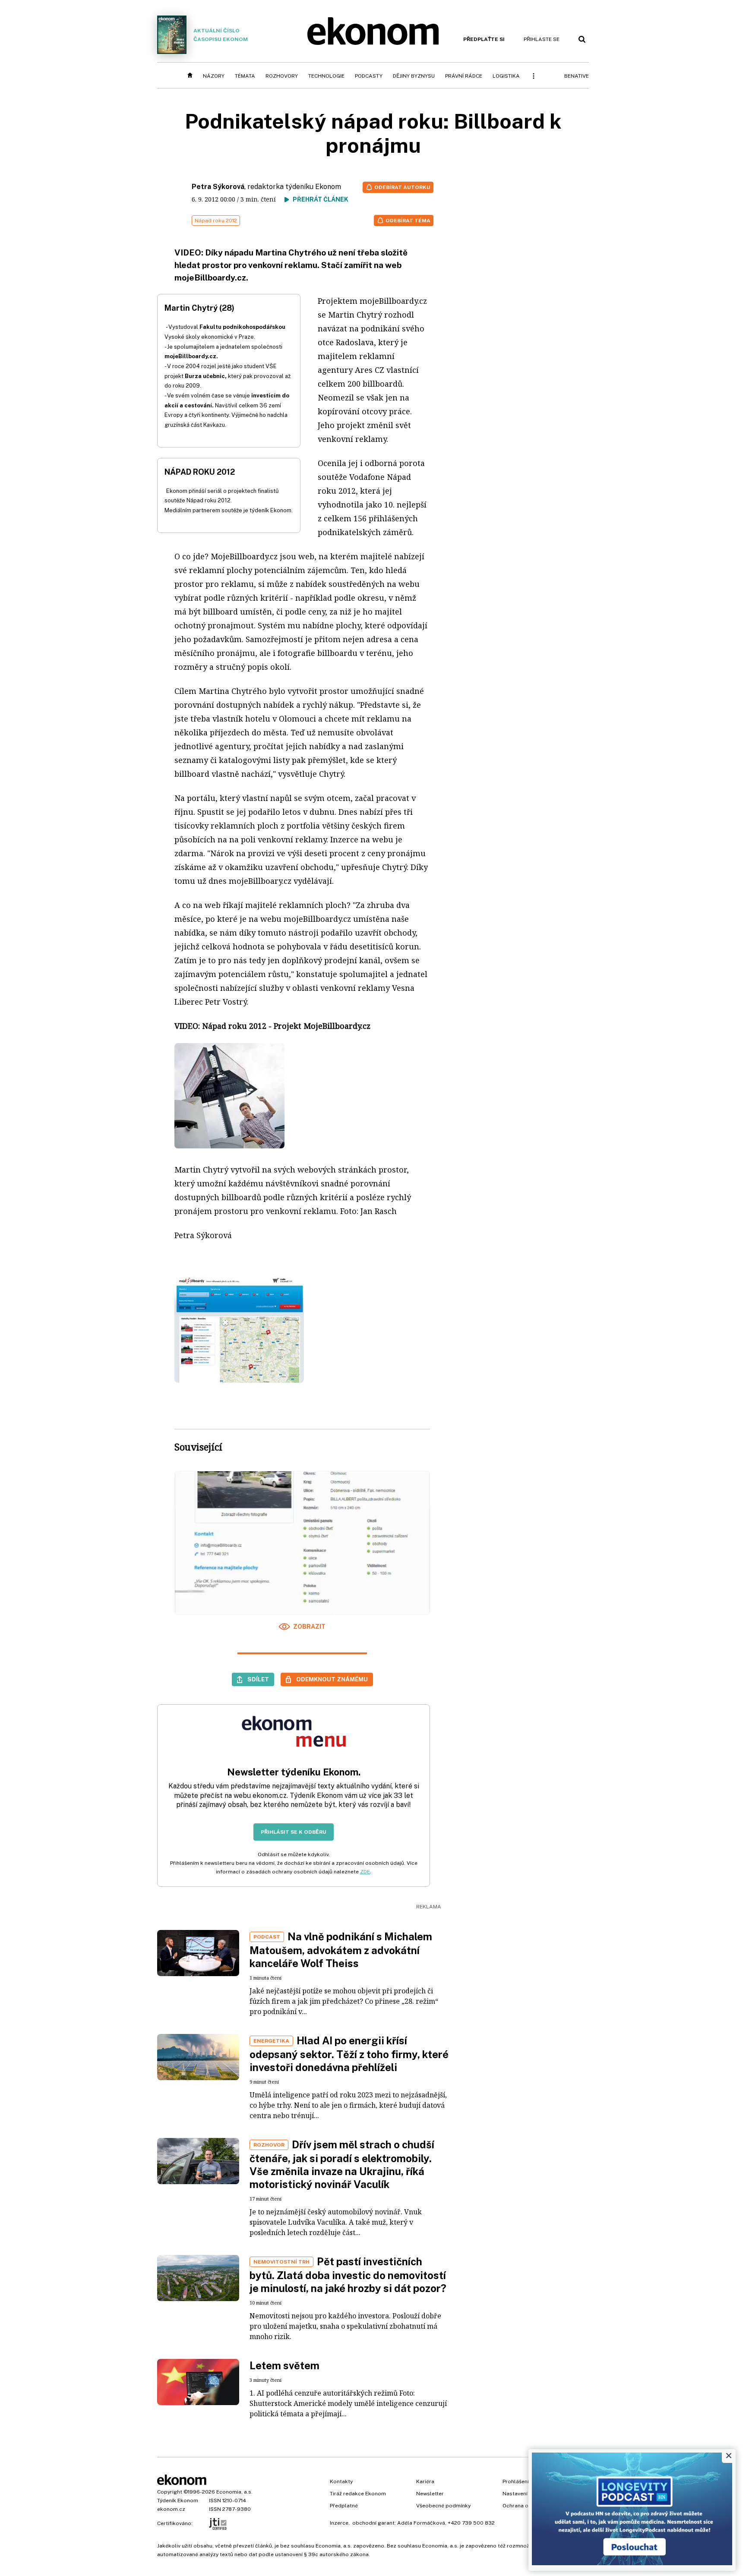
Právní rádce (464, 76)
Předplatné (344, 2506)
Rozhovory (282, 76)
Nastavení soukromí (528, 2494)
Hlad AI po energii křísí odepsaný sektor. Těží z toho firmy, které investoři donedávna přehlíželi (349, 2054)
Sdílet (258, 1679)
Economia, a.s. (234, 2492)
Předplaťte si (484, 39)
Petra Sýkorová (218, 187)
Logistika (506, 76)
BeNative (577, 76)
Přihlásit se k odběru (294, 1832)
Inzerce (339, 2523)
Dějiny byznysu (414, 76)
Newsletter (430, 2494)
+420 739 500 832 (471, 2523)
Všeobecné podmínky (443, 2506)
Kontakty (341, 2481)
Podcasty (369, 76)
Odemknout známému (332, 1679)
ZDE (365, 1872)
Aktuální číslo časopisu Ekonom (221, 35)
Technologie (326, 76)
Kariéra (425, 2481)
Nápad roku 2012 (216, 221)
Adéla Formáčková (421, 2523)
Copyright (170, 2492)
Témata (245, 76)
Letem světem (284, 2365)
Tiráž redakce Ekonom (358, 2494)
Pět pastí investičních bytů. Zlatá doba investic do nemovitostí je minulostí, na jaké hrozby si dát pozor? (348, 2275)
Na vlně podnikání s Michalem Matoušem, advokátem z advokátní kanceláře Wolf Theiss (341, 1950)
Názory (214, 76)
